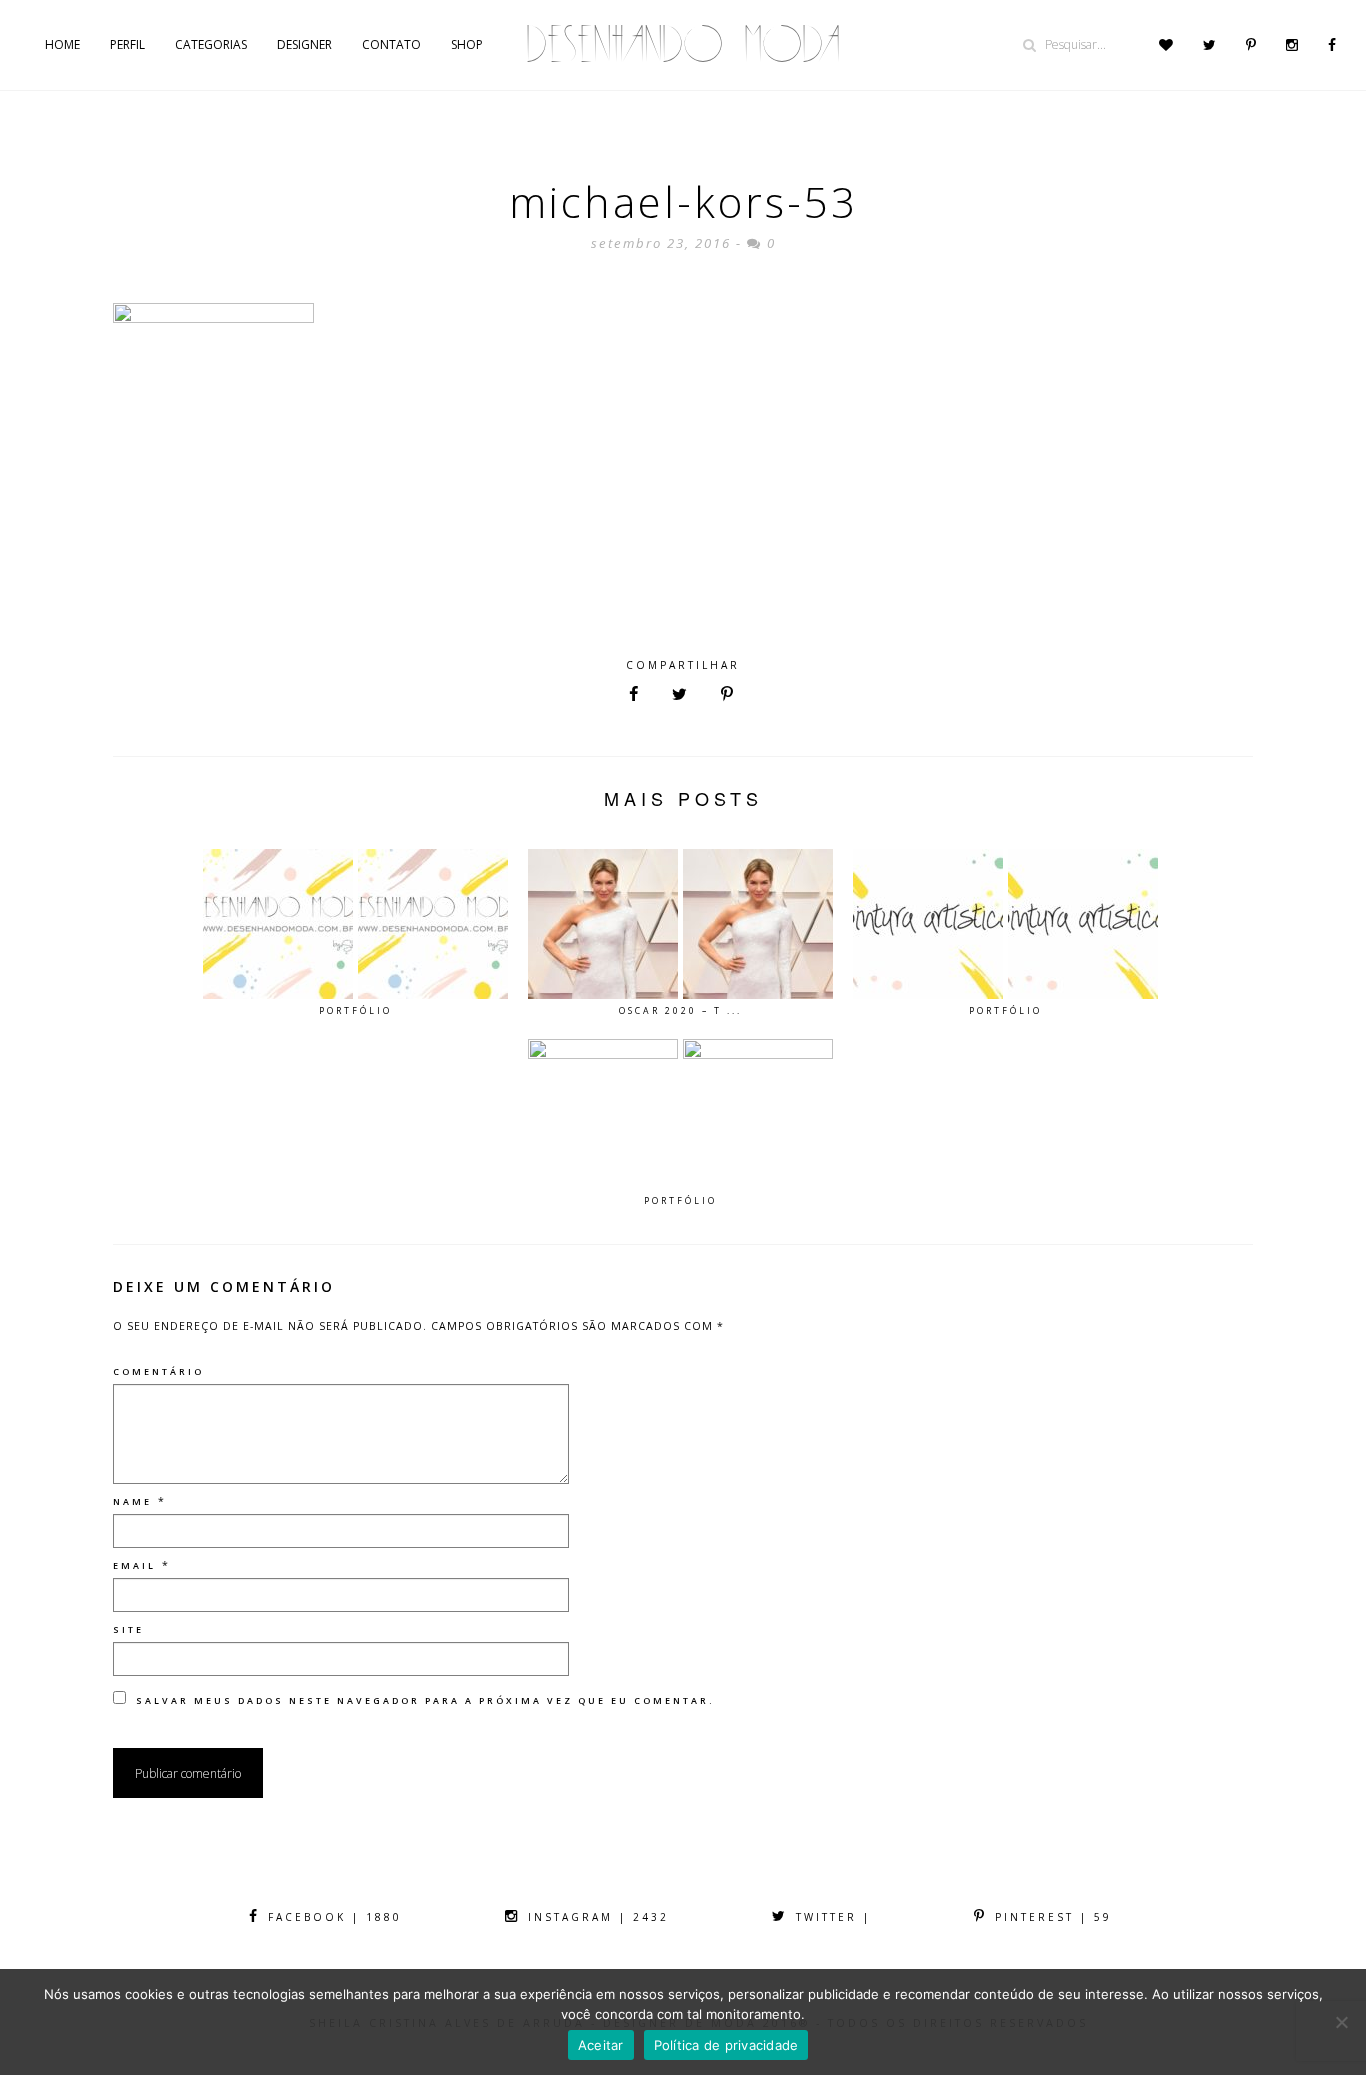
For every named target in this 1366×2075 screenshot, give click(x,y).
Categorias (211, 44)
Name (132, 1501)
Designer (304, 44)
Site (128, 1629)
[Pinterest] (1251, 45)
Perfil (127, 44)
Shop (467, 44)
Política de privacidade (726, 2045)
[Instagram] (1292, 45)
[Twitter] (1209, 45)
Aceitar (601, 2045)
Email (134, 1565)
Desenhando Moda (683, 44)
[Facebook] (1332, 45)
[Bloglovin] (1166, 45)
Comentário (158, 1371)
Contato (391, 44)
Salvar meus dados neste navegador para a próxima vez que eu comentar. (425, 1700)
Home (62, 44)
